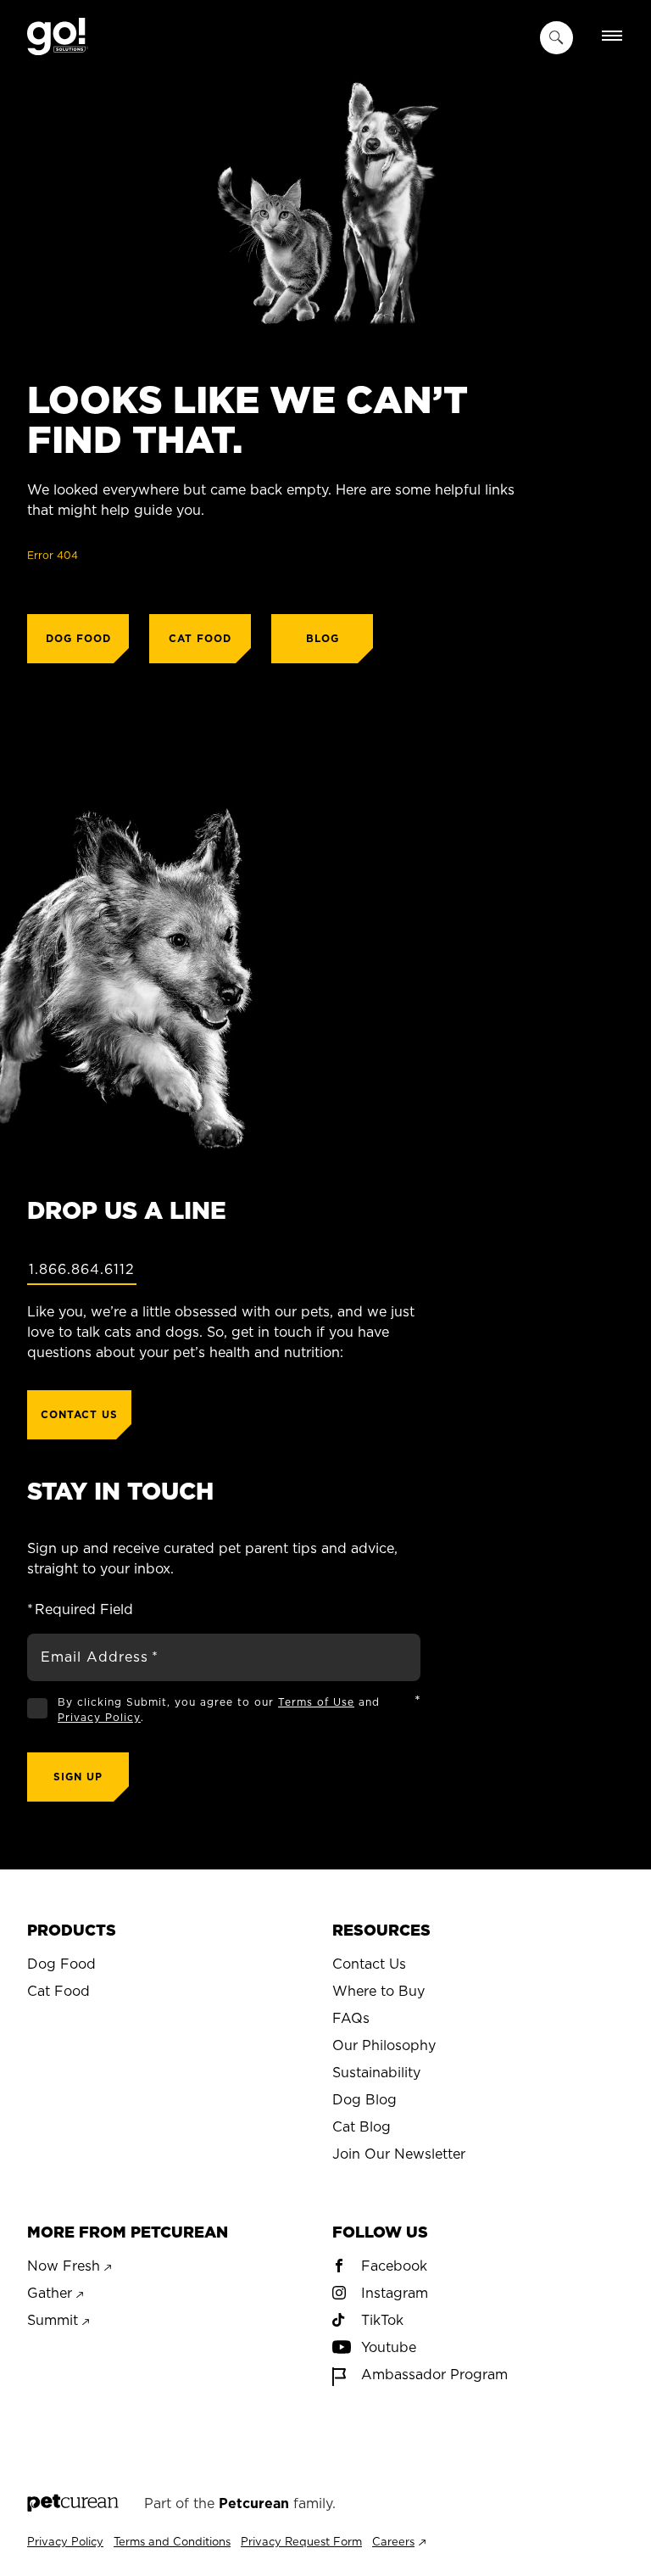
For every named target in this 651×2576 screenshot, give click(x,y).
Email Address (100, 1657)
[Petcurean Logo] (73, 2504)
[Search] (556, 38)
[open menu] (612, 37)
